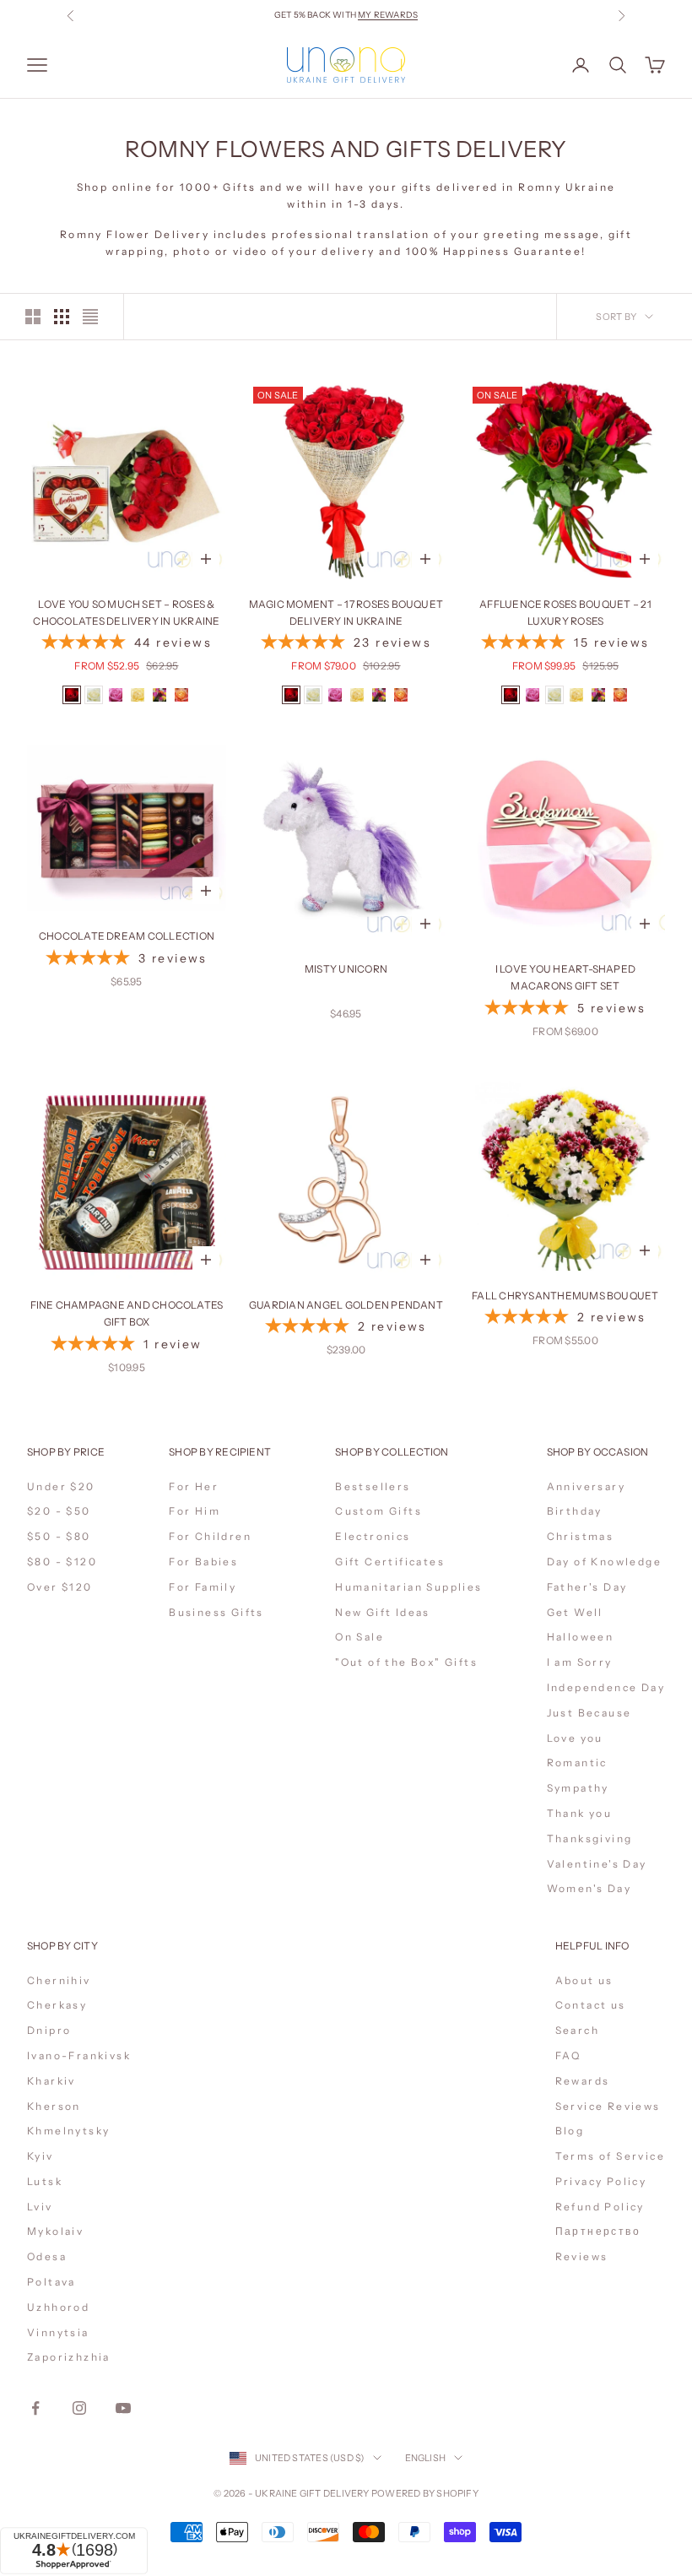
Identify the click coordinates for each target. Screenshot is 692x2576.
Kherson (54, 2106)
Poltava (51, 2282)
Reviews (582, 2256)
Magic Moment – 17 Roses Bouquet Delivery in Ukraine (346, 613)
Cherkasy (57, 2005)
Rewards (583, 2081)
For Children (210, 1536)
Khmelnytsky (68, 2131)
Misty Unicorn (346, 969)
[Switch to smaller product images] (62, 317)
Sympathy (578, 1788)
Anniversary (586, 1486)
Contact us (591, 2005)
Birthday (575, 1511)
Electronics (373, 1536)
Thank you (580, 1813)
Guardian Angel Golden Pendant (346, 1305)
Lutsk (45, 2181)
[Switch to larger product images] (33, 317)
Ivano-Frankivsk (79, 2055)
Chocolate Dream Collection (127, 936)
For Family (203, 1587)
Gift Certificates (390, 1562)
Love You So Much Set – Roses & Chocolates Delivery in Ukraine (126, 613)
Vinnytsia (58, 2332)
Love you (575, 1738)
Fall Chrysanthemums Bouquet (565, 1296)
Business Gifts (216, 1612)
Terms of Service (610, 2156)
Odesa (47, 2256)
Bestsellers (373, 1486)
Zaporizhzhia (69, 2357)
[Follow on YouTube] (123, 2408)
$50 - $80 (59, 1536)
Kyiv (41, 2156)
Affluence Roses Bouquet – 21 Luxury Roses (565, 613)
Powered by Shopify (425, 2493)
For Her (194, 1486)
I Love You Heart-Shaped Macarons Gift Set (566, 977)
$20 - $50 (59, 1511)
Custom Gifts (378, 1511)
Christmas (581, 1536)
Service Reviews (608, 2106)
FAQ (568, 2055)
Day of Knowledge (604, 1562)
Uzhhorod (58, 2307)
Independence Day (606, 1687)
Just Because (589, 1713)
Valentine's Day (597, 1864)
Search (577, 2030)
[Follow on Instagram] (79, 2408)
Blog (570, 2131)
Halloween (581, 1637)
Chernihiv (59, 1980)
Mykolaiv (55, 2231)
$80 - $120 (62, 1562)
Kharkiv (51, 2081)
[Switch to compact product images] (90, 317)
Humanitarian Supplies (408, 1587)
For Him (195, 1511)
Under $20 (61, 1486)
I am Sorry (580, 1662)
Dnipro (49, 2030)
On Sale (360, 1637)
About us (584, 1980)
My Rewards (388, 15)
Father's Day (587, 1587)
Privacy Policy (601, 2181)
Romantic (577, 1763)
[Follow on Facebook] (35, 2408)
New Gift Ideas (383, 1612)
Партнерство (598, 2231)
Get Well (575, 1612)
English (426, 2458)
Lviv (40, 2207)
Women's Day (589, 1888)
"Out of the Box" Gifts (406, 1662)
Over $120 (60, 1587)
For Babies (203, 1562)
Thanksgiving (590, 1838)
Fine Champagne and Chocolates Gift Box (127, 1313)
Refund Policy (600, 2207)
